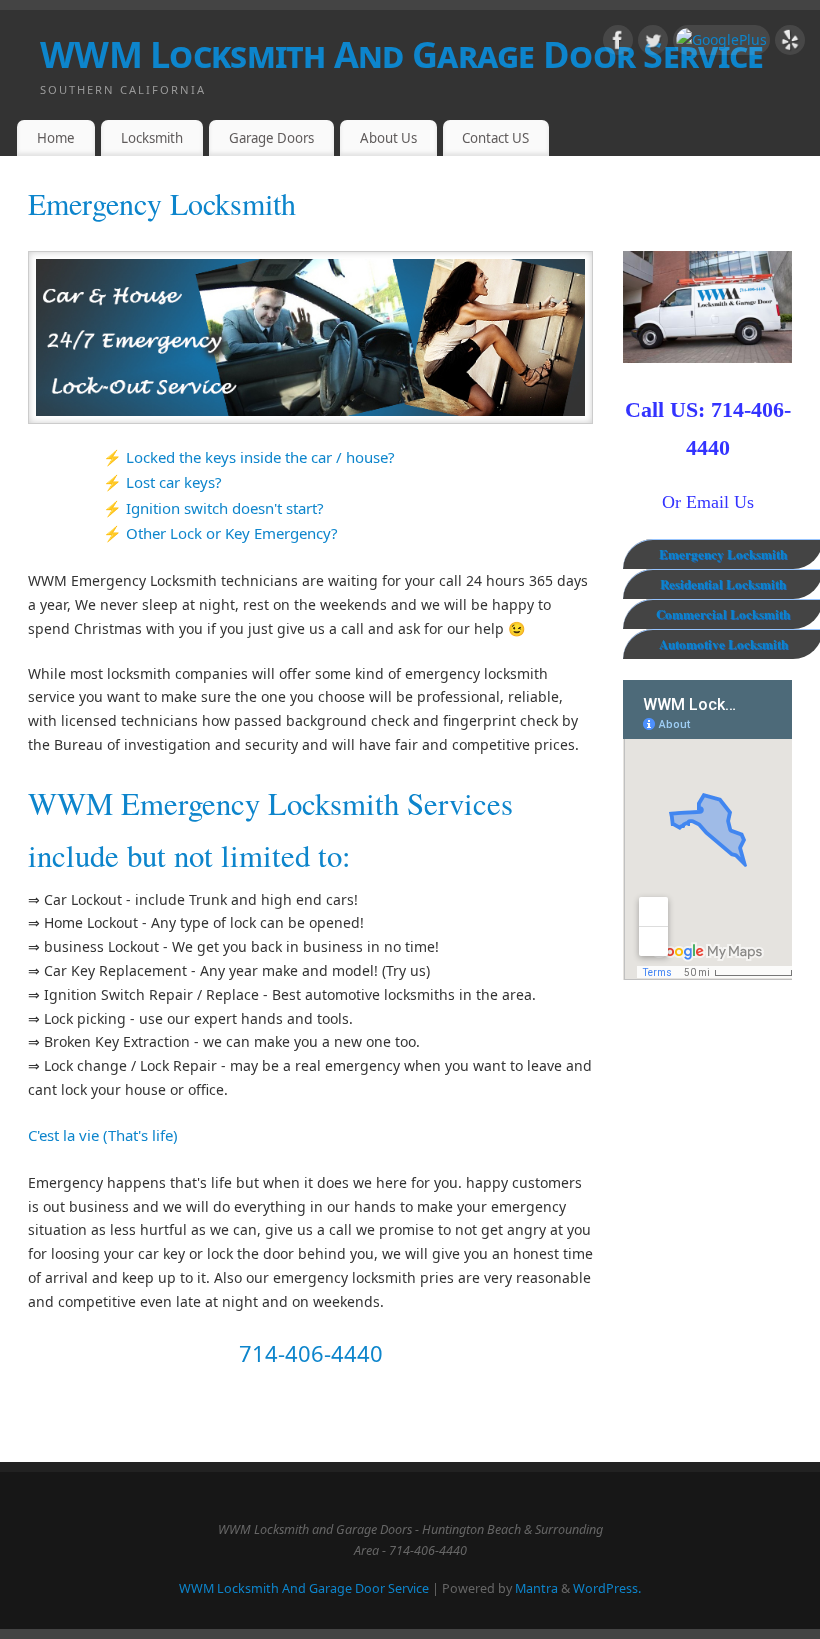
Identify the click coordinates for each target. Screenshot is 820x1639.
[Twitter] (653, 43)
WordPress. (607, 1588)
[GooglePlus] (721, 40)
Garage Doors (271, 138)
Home (56, 138)
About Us (388, 138)
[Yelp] (790, 43)
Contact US (495, 138)
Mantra (536, 1588)
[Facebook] (618, 43)
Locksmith (152, 138)
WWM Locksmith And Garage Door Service (401, 54)
